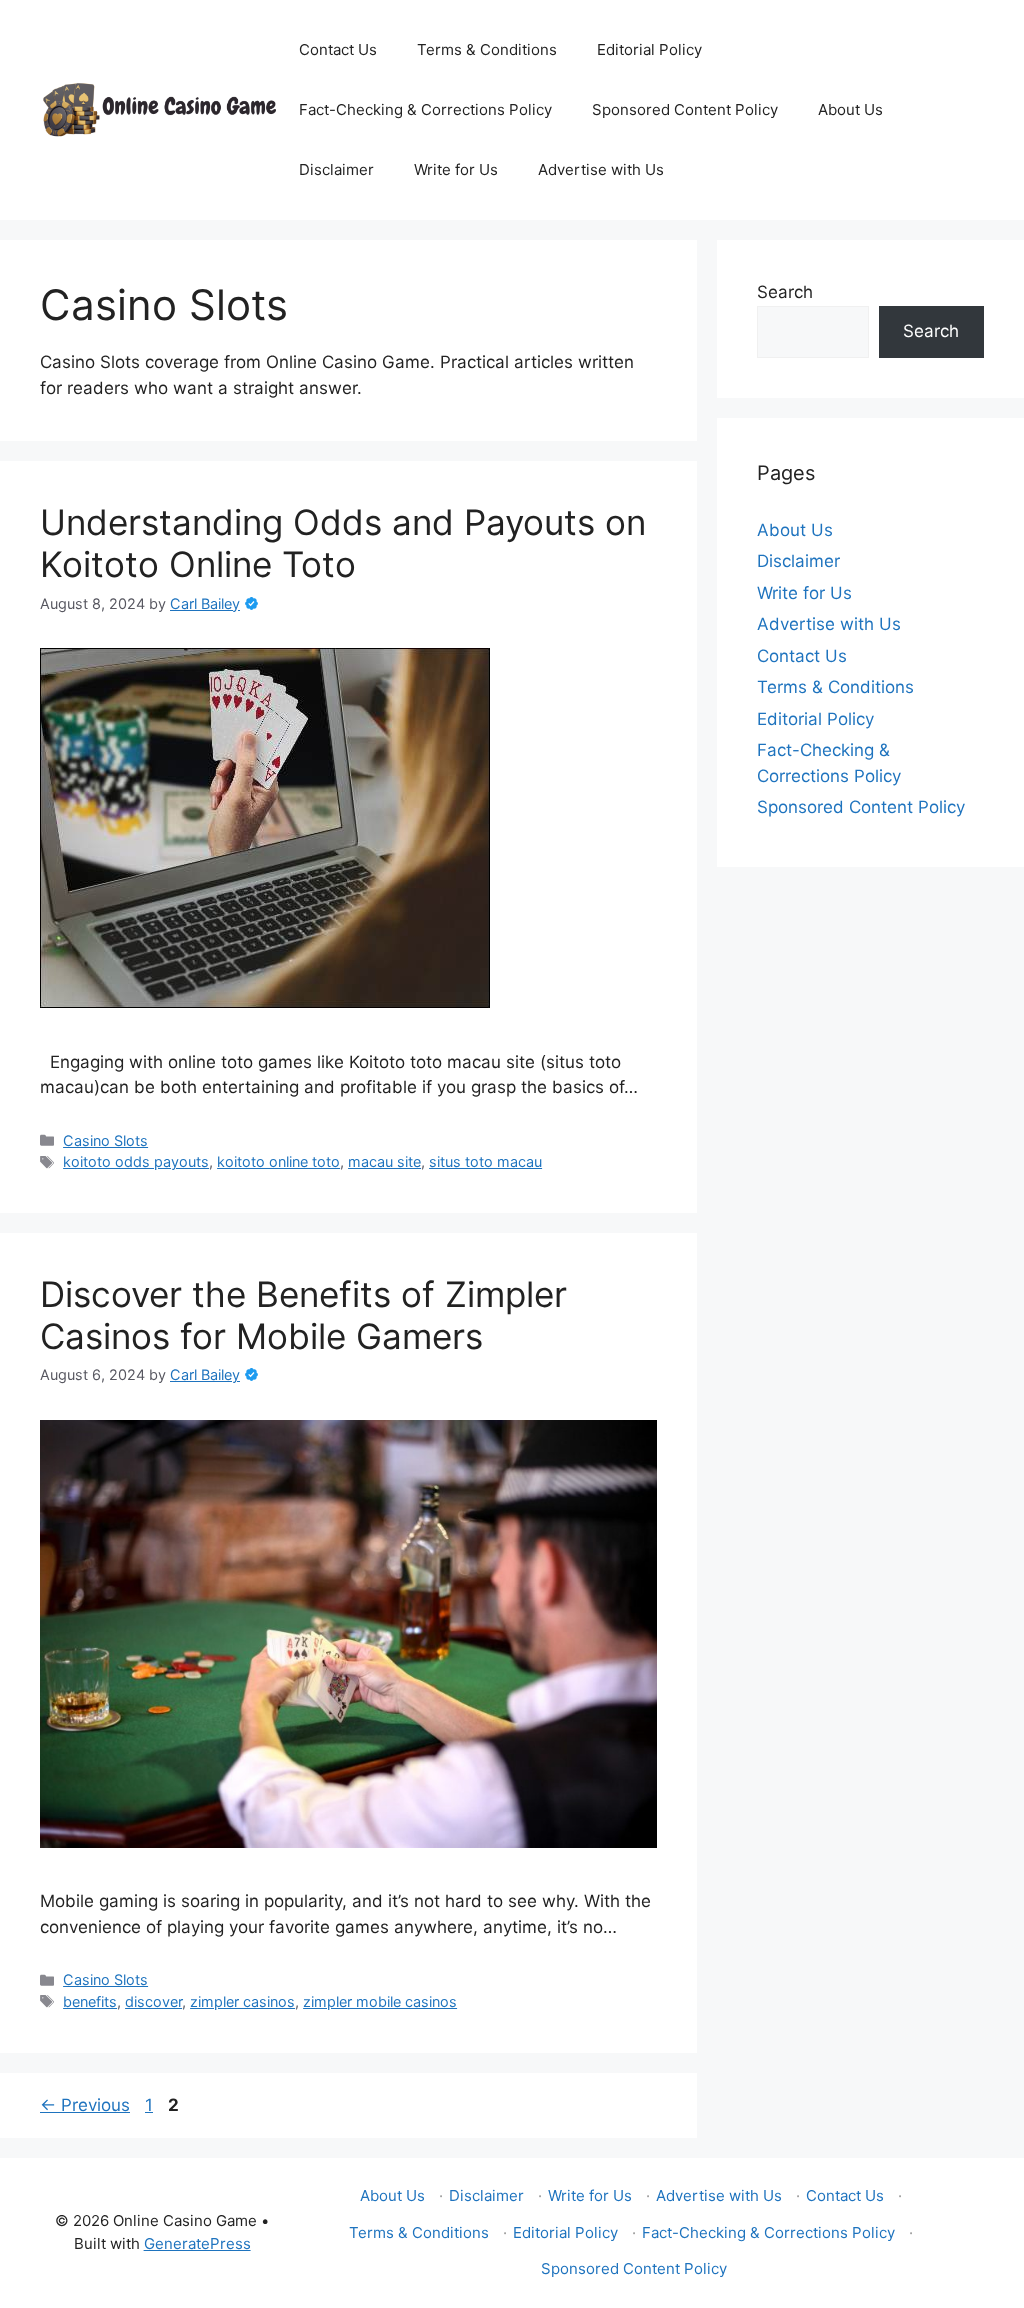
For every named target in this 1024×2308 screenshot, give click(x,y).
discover (153, 2001)
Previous (85, 2105)
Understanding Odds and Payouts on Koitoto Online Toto (343, 543)
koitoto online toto (278, 1161)
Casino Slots (105, 1140)
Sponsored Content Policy (685, 109)
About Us (850, 109)
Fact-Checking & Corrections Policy (425, 109)
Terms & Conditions (487, 49)
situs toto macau (485, 1161)
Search (785, 292)
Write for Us (456, 169)
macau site (384, 1161)
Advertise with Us (601, 169)
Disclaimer (336, 169)
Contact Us (338, 49)
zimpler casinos (242, 2001)
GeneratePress (197, 2243)
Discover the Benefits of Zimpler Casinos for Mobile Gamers (303, 1315)
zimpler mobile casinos (380, 2001)
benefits (90, 2001)
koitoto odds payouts (136, 1161)
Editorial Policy (649, 49)
